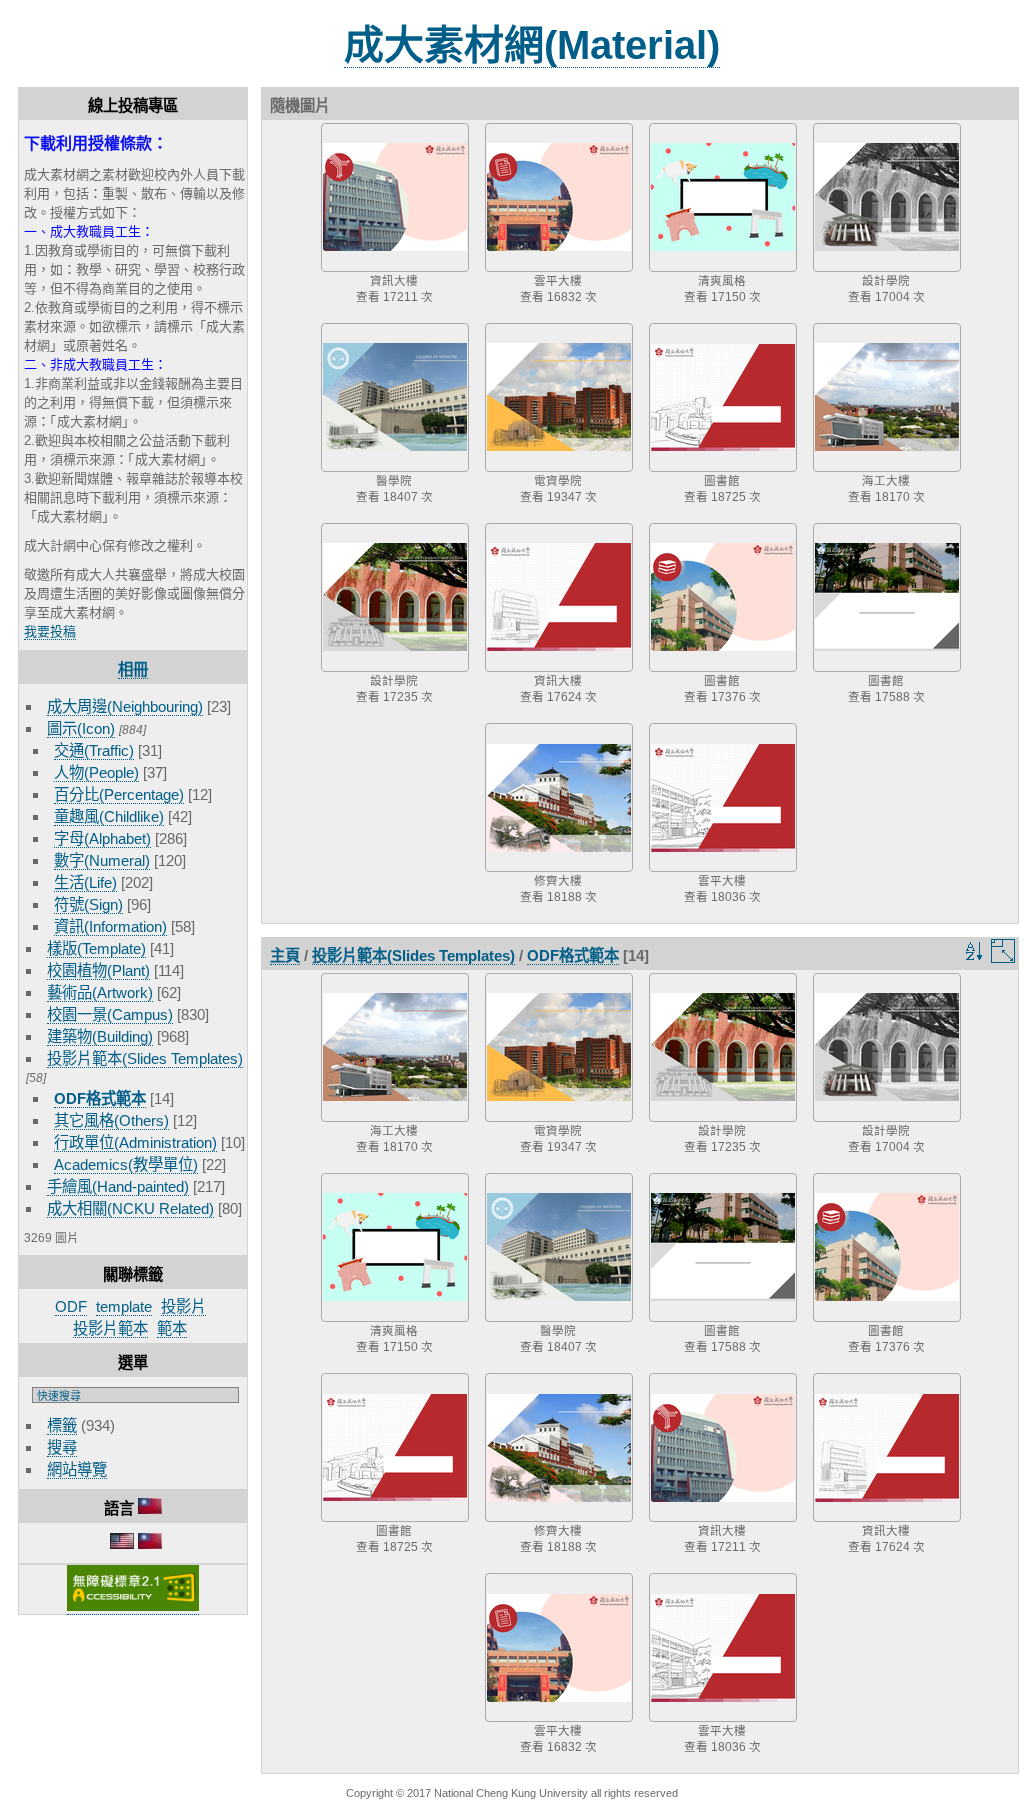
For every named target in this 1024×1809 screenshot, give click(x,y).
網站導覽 (77, 1469)
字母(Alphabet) (102, 838)
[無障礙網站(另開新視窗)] (133, 1607)
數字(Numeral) (102, 860)
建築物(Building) (100, 1036)
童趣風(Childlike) (109, 816)
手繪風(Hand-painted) (118, 1186)
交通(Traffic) (94, 750)
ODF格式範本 (100, 1098)
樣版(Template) (96, 948)
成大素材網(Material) (532, 45)
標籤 (62, 1425)
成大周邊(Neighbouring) (125, 706)
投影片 (183, 1306)
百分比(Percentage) (119, 794)
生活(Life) (85, 882)
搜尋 (62, 1447)
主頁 (285, 955)
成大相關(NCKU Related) (130, 1208)
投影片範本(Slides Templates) (145, 1058)
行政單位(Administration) (135, 1142)
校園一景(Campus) (110, 1014)
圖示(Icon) (81, 728)
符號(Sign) (88, 904)
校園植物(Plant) (98, 970)
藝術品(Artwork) (100, 992)
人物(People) (96, 772)
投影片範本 (110, 1328)
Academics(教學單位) (126, 1164)
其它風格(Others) (111, 1120)
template (124, 1306)
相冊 (133, 669)
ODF (71, 1306)
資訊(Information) (110, 926)
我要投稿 (50, 631)
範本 (172, 1328)
